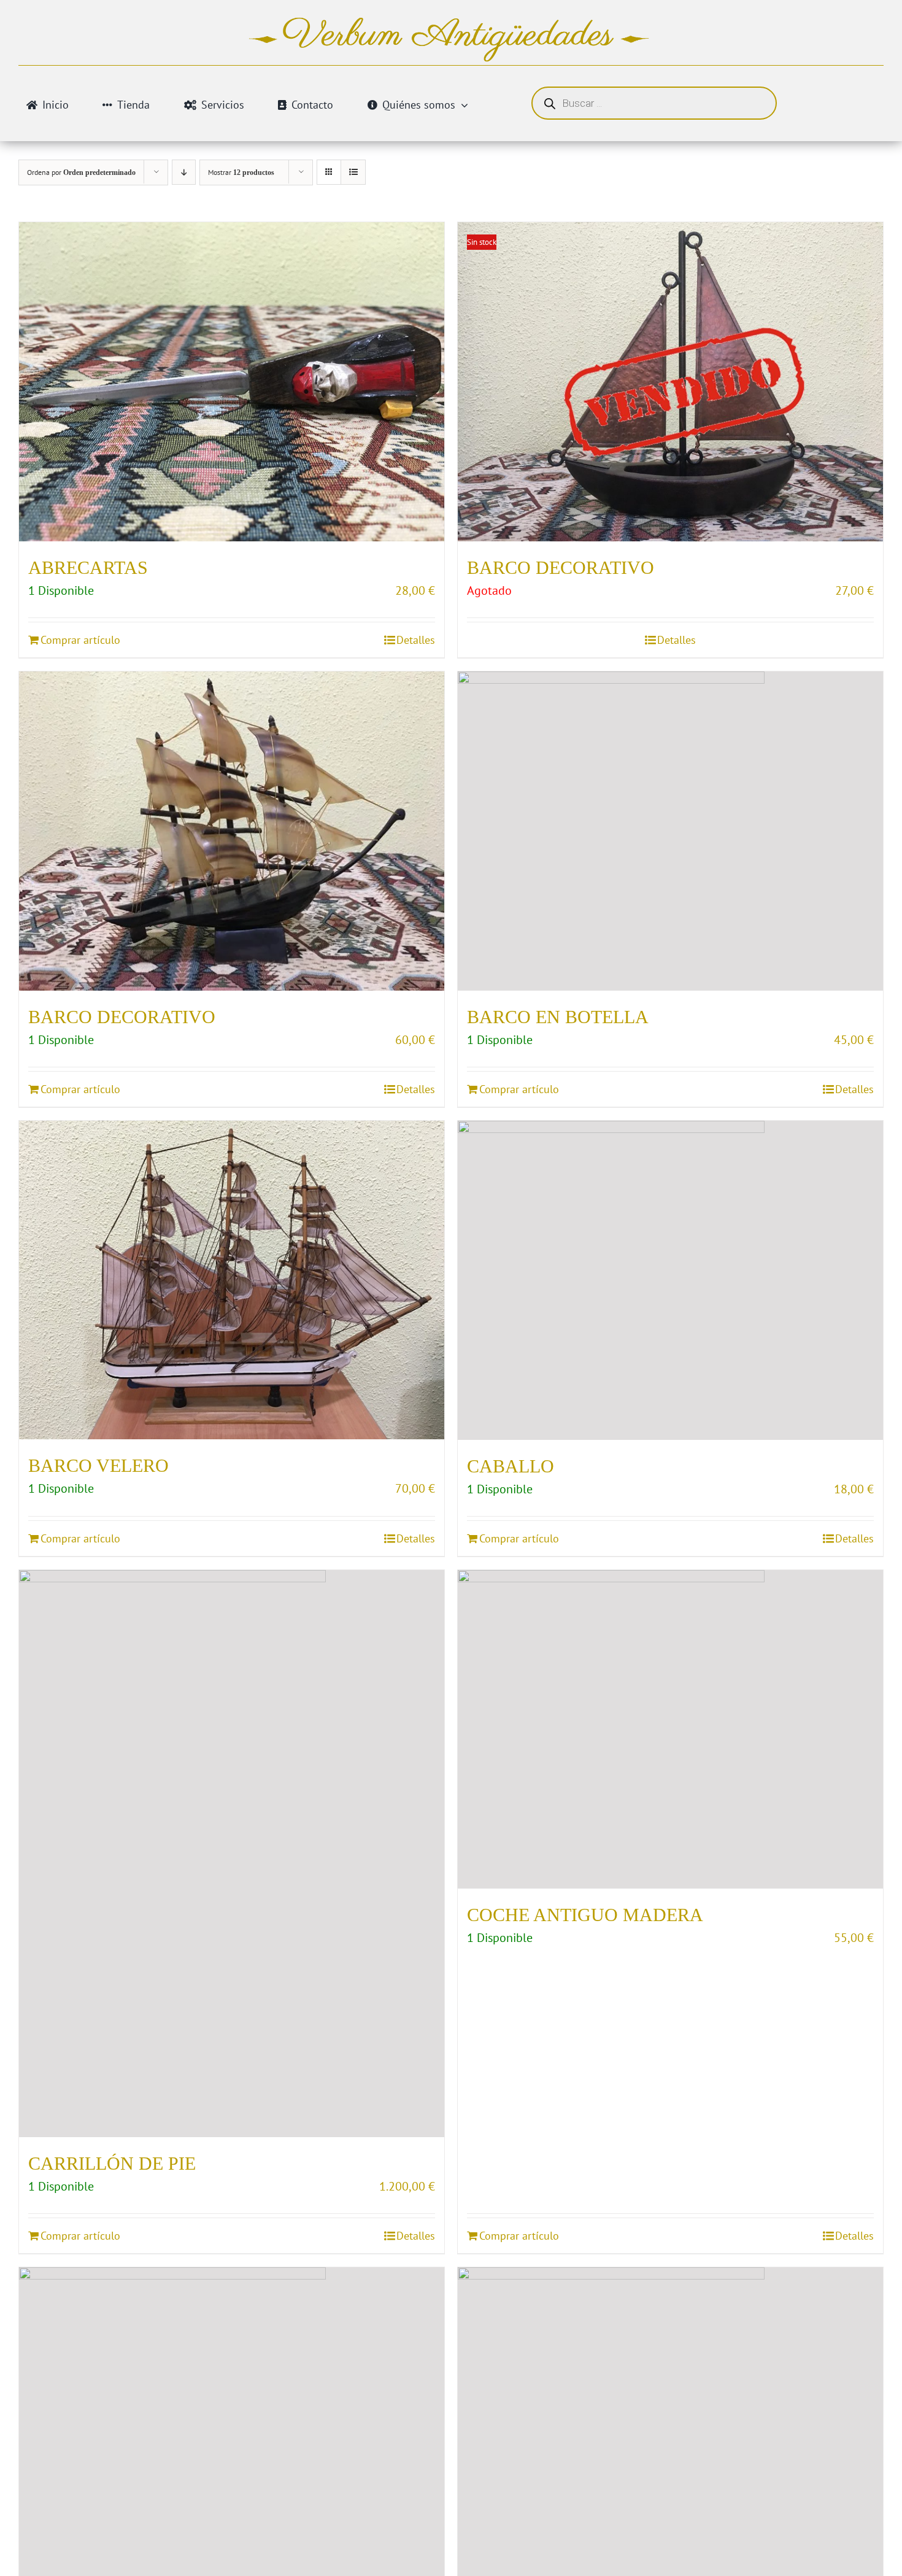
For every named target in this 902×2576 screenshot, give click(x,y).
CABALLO (511, 1466)
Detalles (416, 640)
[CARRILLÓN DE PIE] (232, 1854)
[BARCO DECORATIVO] (232, 831)
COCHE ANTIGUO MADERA (585, 1915)
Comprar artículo (80, 640)
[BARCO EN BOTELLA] (670, 831)
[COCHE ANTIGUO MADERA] (670, 1730)
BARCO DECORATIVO (561, 567)
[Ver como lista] (353, 172)
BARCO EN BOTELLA (558, 1017)
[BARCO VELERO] (232, 1280)
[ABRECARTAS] (232, 382)
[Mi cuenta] (838, 100)
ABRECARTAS (88, 567)
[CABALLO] (670, 1280)
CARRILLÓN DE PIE (112, 2163)
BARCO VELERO (98, 1465)
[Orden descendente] (184, 172)
